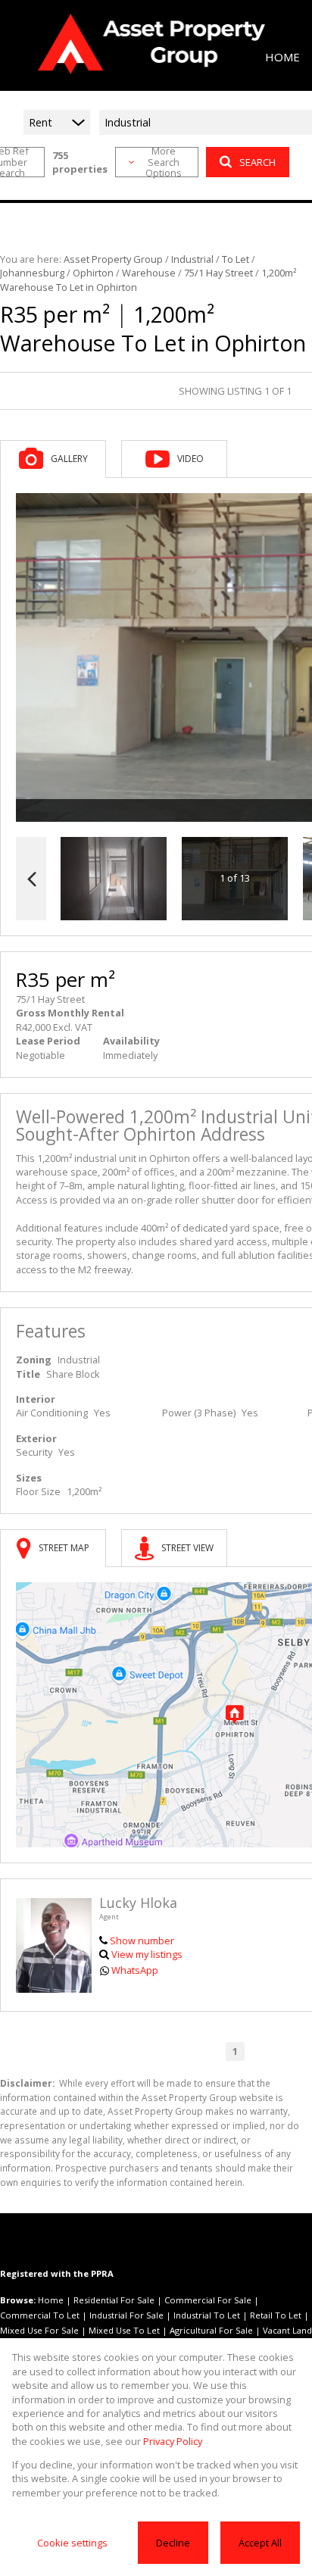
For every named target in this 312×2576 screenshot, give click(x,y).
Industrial (192, 259)
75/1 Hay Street (218, 273)
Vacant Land (287, 2330)
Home (51, 2300)
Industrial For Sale (126, 2315)
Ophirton (93, 273)
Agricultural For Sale (211, 2330)
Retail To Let (276, 2315)
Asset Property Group (113, 259)
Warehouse (149, 273)
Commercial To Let (40, 2315)
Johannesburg (32, 273)
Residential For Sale (114, 2300)
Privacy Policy (173, 2441)
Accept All (260, 2543)
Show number (142, 1941)
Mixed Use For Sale (39, 2330)
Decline (173, 2543)
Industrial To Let (207, 2315)
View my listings (147, 1954)
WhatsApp (135, 1970)
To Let (236, 259)
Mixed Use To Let (124, 2330)
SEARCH (257, 162)
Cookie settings (72, 2543)
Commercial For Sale (208, 2300)
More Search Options (164, 162)
